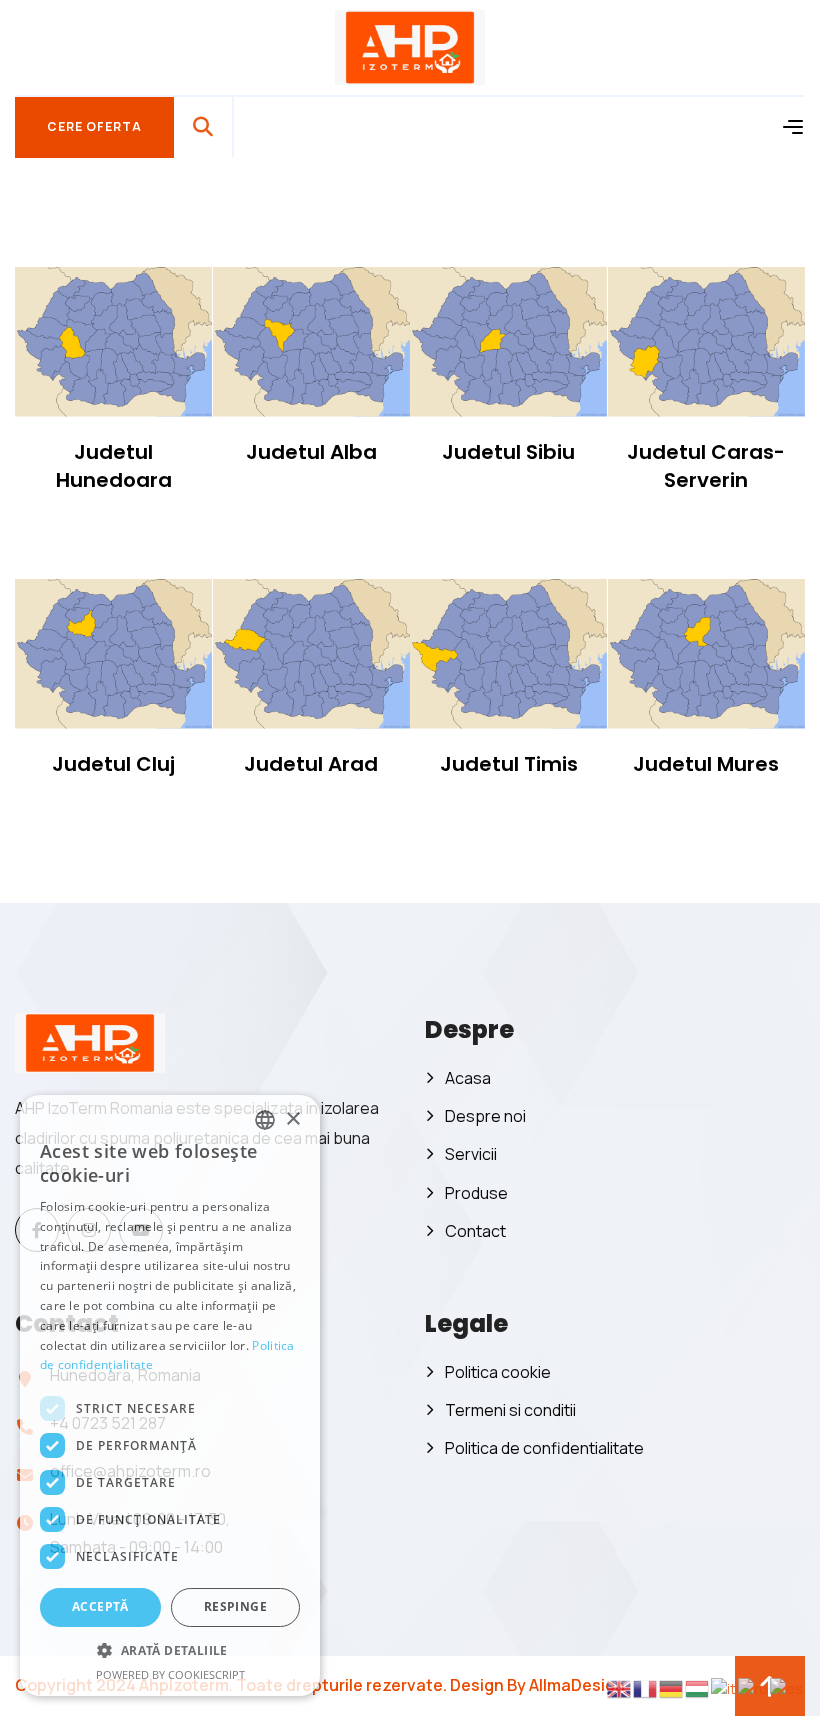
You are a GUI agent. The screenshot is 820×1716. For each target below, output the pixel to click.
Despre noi (485, 1116)
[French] (646, 1687)
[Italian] (724, 1687)
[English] (620, 1687)
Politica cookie (498, 1372)
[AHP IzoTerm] (410, 45)
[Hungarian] (698, 1687)
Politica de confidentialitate (544, 1448)
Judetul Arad (311, 764)
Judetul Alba (311, 452)
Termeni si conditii (510, 1410)
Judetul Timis (509, 764)
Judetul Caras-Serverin (706, 466)
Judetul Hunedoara (114, 466)
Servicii (471, 1154)
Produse (476, 1193)
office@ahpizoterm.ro (130, 1471)
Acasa (468, 1078)
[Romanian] (754, 1687)
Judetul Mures (706, 764)
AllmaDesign (577, 1685)
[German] (672, 1687)
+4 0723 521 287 (108, 1423)
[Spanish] (787, 1687)
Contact (475, 1231)
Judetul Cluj (113, 764)
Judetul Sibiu (508, 452)
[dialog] (33, 1683)
